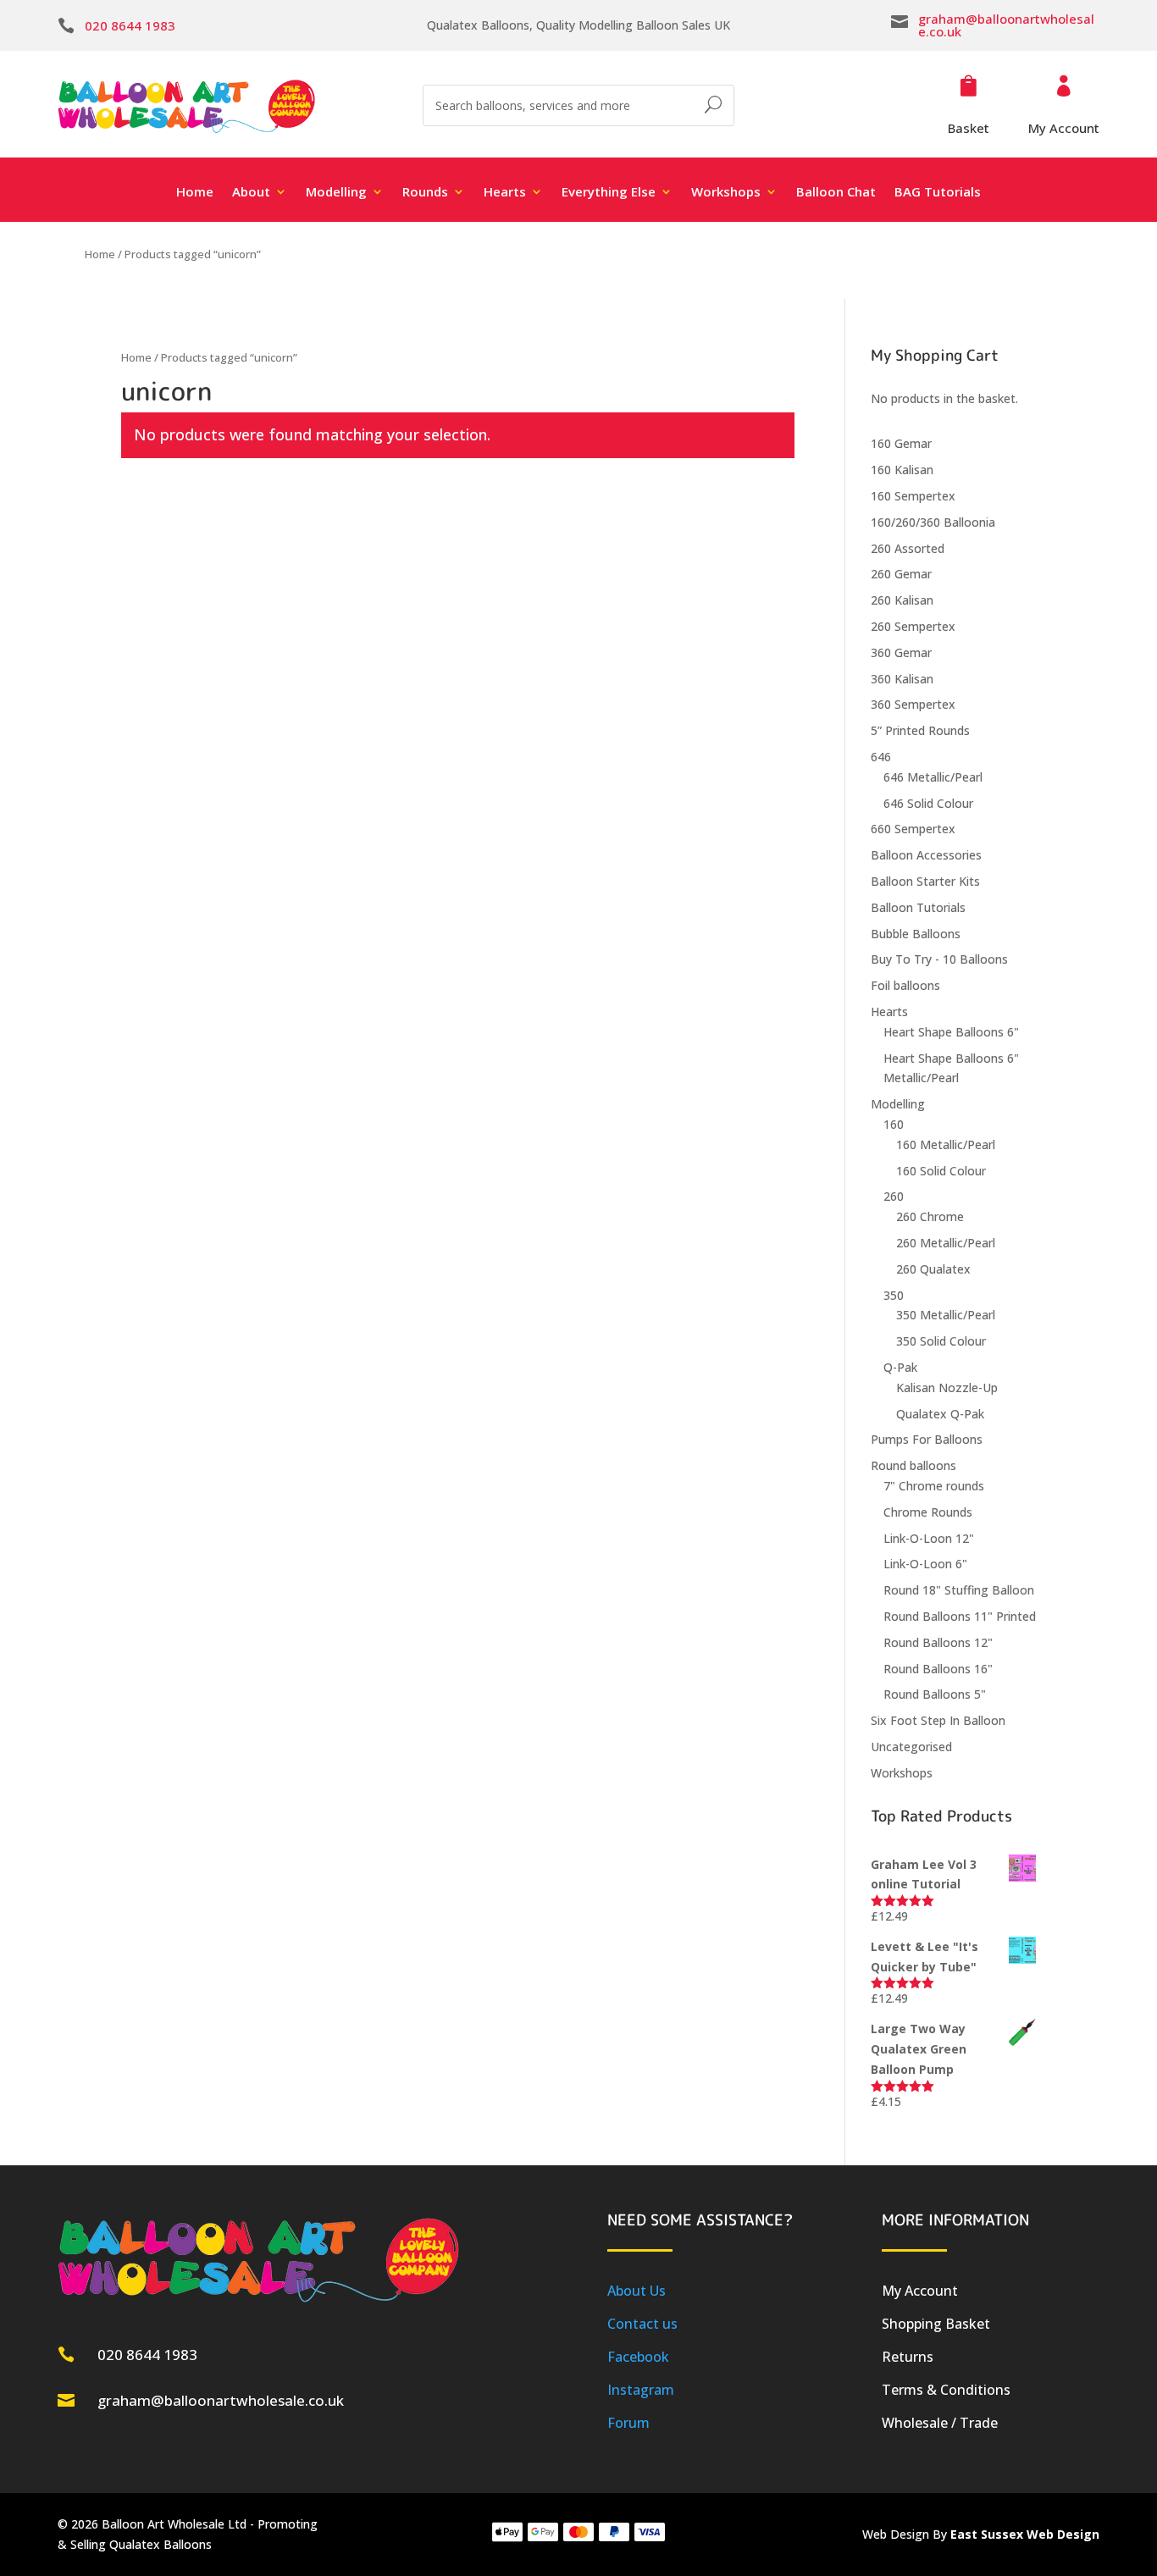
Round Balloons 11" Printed (960, 1616)
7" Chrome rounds (934, 1486)
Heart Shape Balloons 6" (951, 1032)
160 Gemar (901, 443)
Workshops (902, 1773)
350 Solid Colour (941, 1341)
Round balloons (913, 1465)
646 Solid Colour (928, 803)
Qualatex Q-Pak (940, 1414)
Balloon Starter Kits (925, 881)
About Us (637, 2291)
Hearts (889, 1012)
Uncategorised (911, 1747)
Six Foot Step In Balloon (938, 1720)
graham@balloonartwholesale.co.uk (1006, 25)
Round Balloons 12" (938, 1642)
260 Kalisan (902, 600)
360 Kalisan (902, 679)
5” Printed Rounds (920, 730)
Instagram (641, 2390)
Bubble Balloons (916, 934)
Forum (628, 2423)
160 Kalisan (902, 470)
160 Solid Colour (941, 1171)
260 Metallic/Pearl (946, 1243)
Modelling (898, 1104)
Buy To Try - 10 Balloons (939, 959)
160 (894, 1124)
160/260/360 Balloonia (933, 522)
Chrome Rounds (928, 1512)
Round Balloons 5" (935, 1694)
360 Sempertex (913, 704)
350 (894, 1295)
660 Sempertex (913, 829)
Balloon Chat (836, 193)
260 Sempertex (913, 626)
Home (195, 193)
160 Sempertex (913, 496)
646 (881, 757)
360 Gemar (901, 652)
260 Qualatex (933, 1269)
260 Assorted (908, 548)
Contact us (642, 2324)
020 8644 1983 (130, 25)
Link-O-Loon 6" (925, 1564)
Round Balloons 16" (938, 1669)
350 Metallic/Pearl (946, 1315)
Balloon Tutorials (918, 907)
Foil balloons (905, 985)
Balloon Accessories (926, 855)
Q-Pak (900, 1367)
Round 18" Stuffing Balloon (959, 1590)
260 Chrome (930, 1216)
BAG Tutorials (938, 193)
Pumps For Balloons (927, 1439)
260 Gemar (901, 574)
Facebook (638, 2357)
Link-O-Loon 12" (929, 1538)
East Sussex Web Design (1025, 2534)
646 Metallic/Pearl (933, 777)
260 (894, 1196)
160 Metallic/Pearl (946, 1144)
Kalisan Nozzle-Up (947, 1388)
